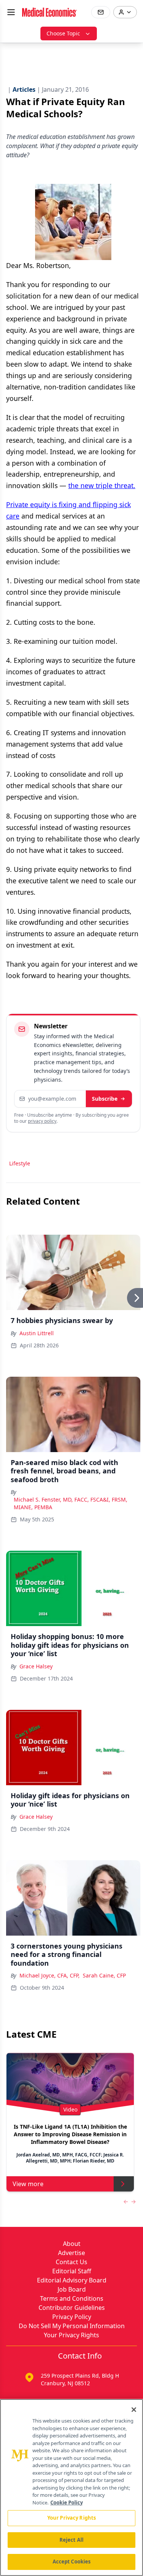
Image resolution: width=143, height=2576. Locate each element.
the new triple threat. (102, 485)
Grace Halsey (36, 1666)
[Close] (134, 2410)
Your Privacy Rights (71, 2335)
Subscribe (105, 1099)
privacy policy (42, 1121)
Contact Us (71, 2262)
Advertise (71, 2253)
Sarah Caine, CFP (104, 1975)
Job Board (72, 2289)
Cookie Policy (67, 2503)
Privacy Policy (72, 2317)
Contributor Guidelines (72, 2308)
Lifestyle (20, 1163)
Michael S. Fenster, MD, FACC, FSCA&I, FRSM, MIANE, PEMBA (71, 1503)
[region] (71, 2487)
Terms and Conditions (72, 2298)
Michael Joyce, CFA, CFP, (50, 1975)
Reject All (71, 2540)
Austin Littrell (37, 1333)
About (72, 2244)
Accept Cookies (72, 2562)
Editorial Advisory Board (72, 2280)
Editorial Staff (72, 2271)
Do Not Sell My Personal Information (72, 2326)
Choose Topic (63, 33)
